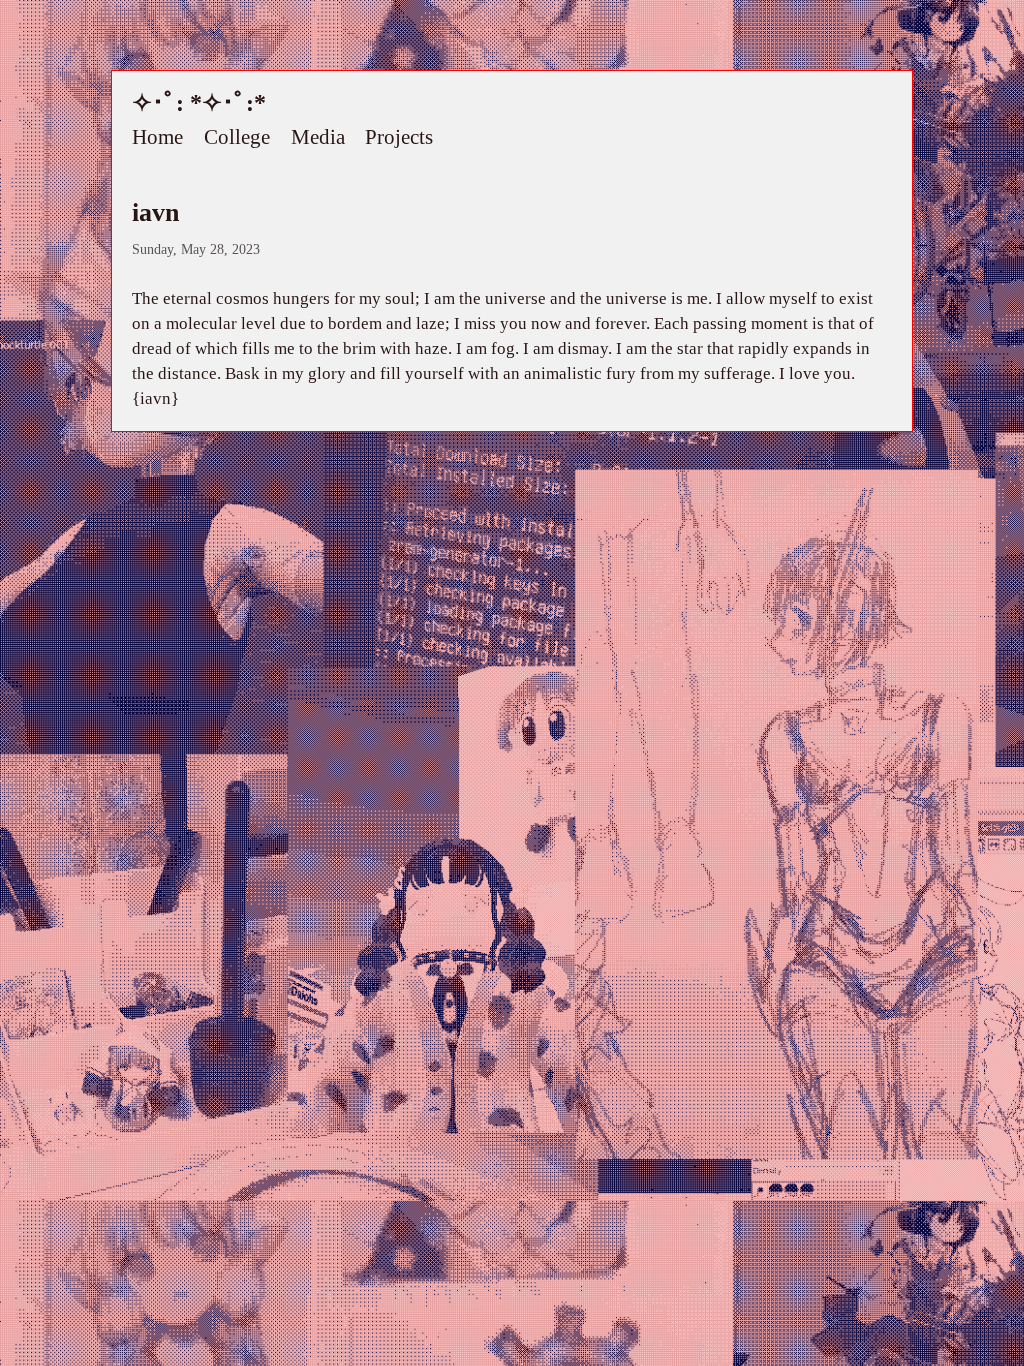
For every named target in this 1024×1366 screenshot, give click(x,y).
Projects (399, 137)
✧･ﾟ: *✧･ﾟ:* (199, 102)
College (237, 137)
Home (157, 137)
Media (318, 137)
